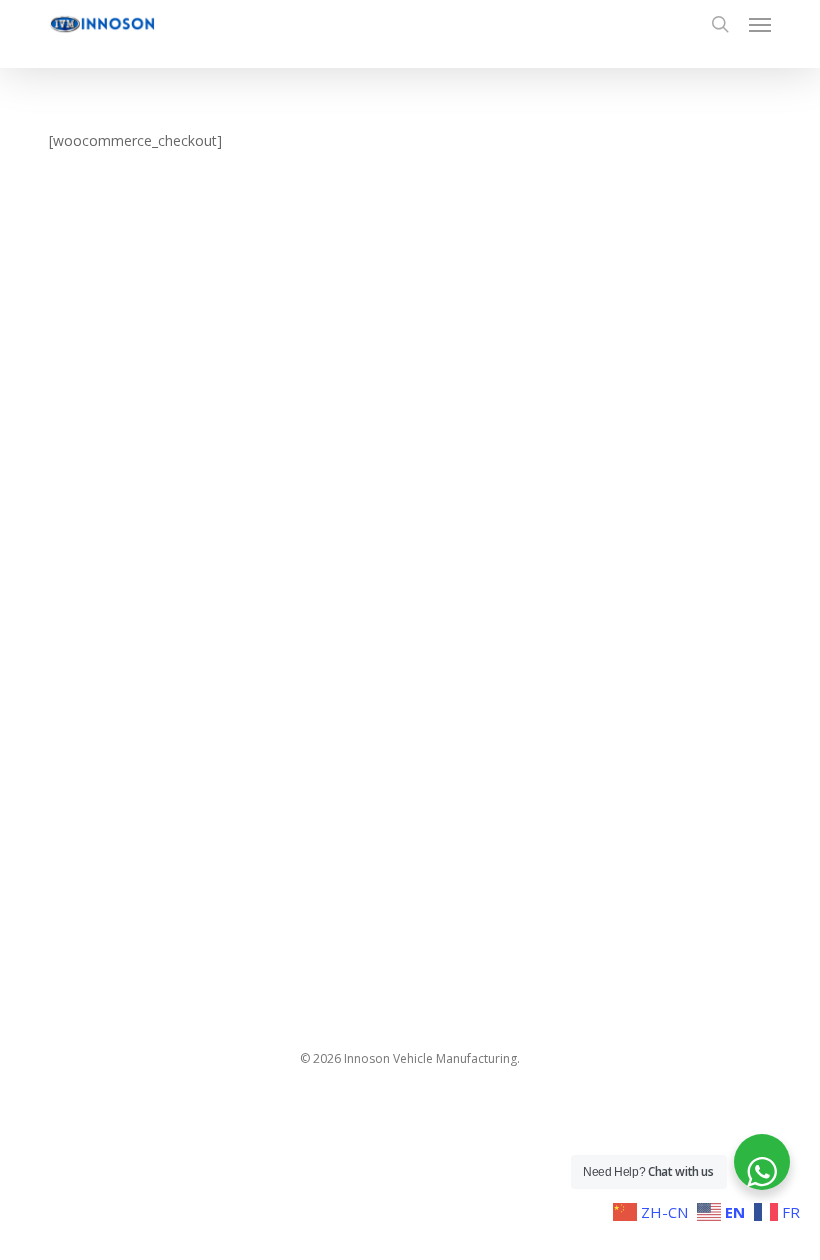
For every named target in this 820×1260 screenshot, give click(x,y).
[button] (760, 24)
